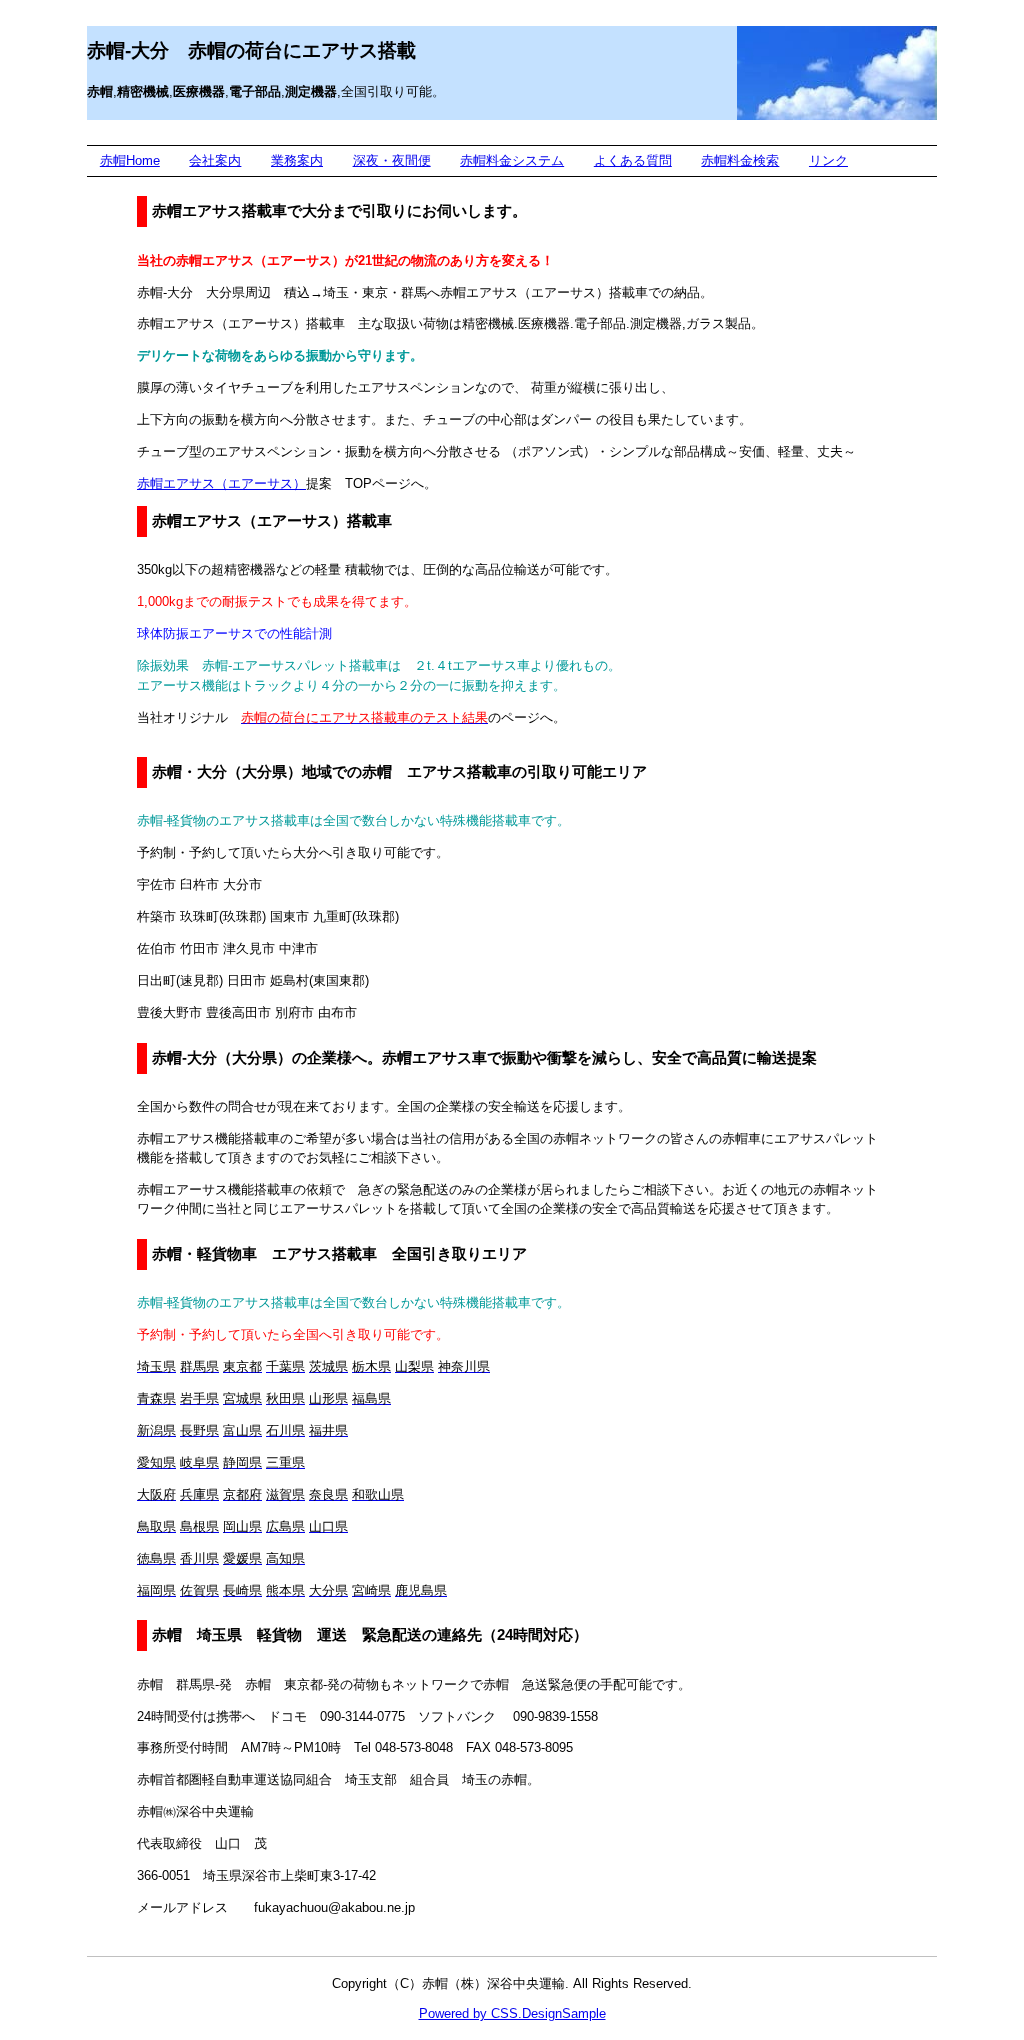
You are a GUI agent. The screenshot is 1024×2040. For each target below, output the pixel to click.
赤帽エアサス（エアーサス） (221, 483)
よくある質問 (633, 160)
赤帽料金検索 (740, 160)
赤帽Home (130, 160)
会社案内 (215, 160)
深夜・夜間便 (392, 160)
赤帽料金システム (512, 160)
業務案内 (297, 160)
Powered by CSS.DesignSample (512, 2013)
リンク (828, 160)
